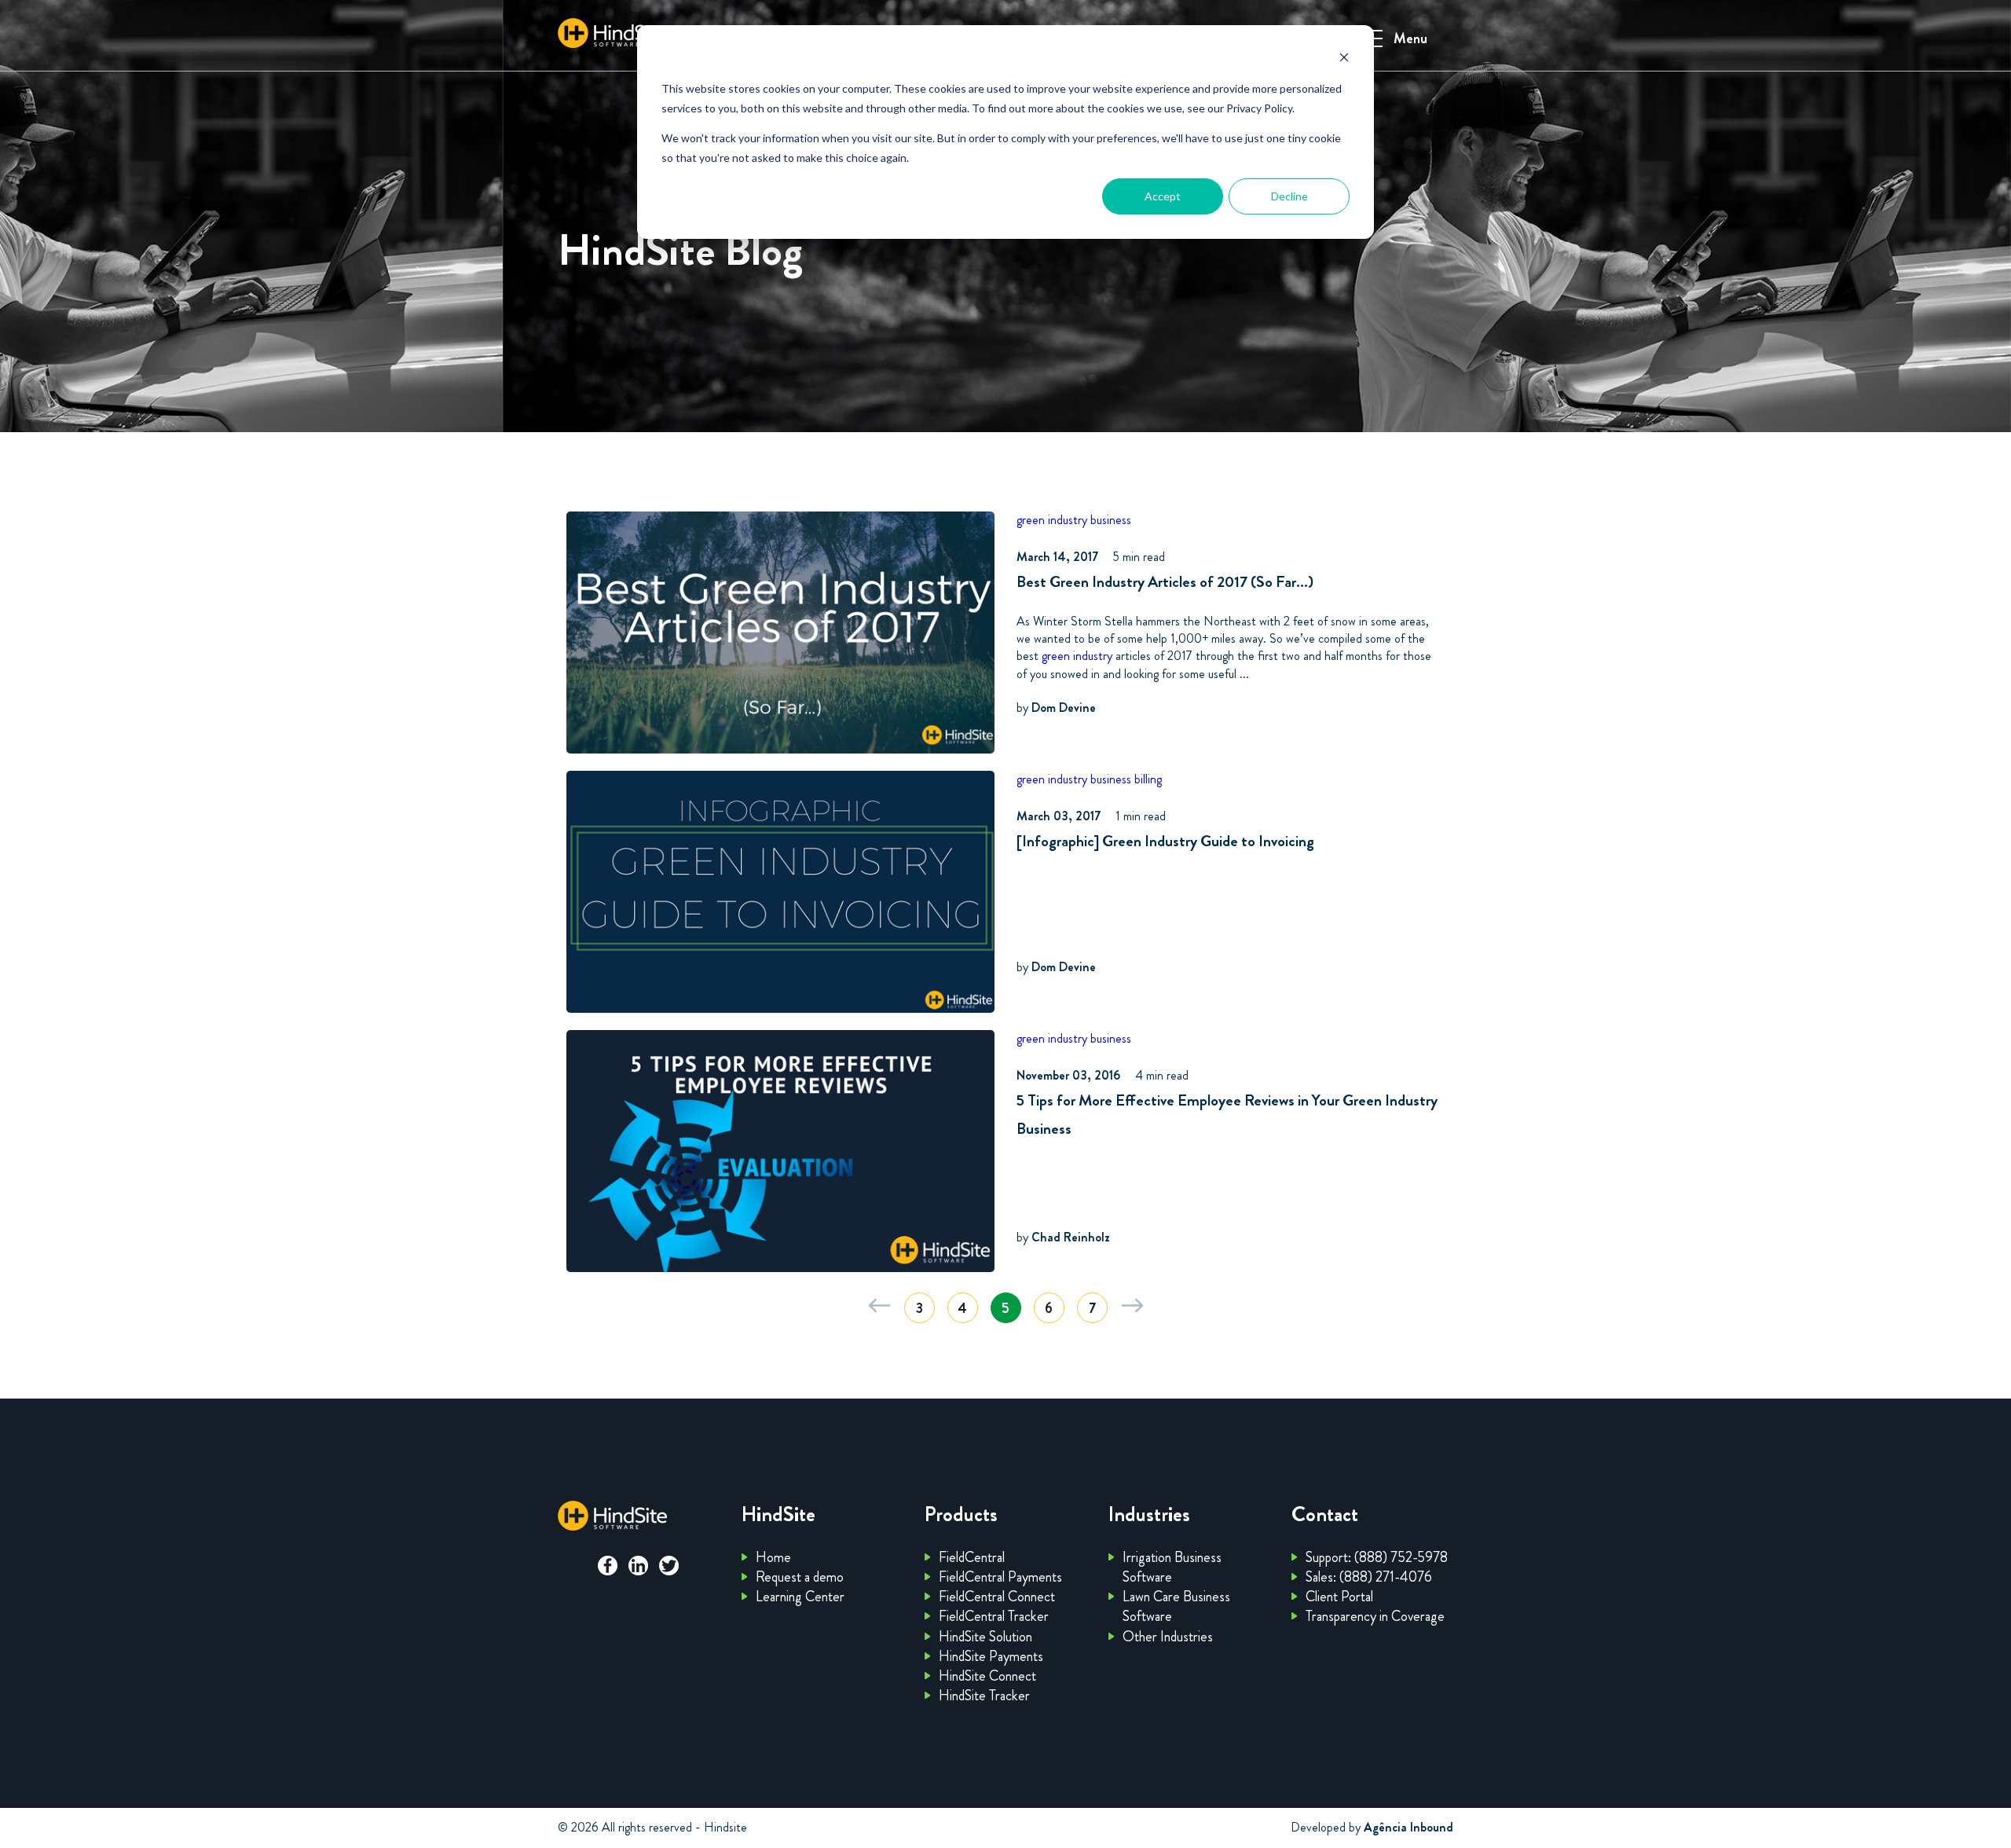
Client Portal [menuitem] (1339, 1597)
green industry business (1074, 520)
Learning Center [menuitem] (800, 1597)
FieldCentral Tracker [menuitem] (994, 1616)
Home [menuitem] (773, 1557)
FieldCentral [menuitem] (972, 1557)
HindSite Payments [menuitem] (991, 1656)
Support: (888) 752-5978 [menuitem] (1377, 1557)
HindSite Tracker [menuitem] (984, 1696)
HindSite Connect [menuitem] (987, 1676)
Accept (1163, 196)
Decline (1289, 196)
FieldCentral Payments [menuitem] (1000, 1577)
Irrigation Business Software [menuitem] (1172, 1567)
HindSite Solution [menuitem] (985, 1637)
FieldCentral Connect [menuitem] (997, 1597)
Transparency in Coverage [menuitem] (1375, 1616)
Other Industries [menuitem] (1168, 1637)
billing (1148, 779)
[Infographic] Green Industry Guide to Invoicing (1165, 841)
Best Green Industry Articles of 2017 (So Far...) (1165, 582)
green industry (1077, 656)
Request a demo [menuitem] (800, 1577)
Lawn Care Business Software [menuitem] (1176, 1606)
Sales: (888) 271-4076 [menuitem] (1369, 1577)
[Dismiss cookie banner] (1344, 59)
